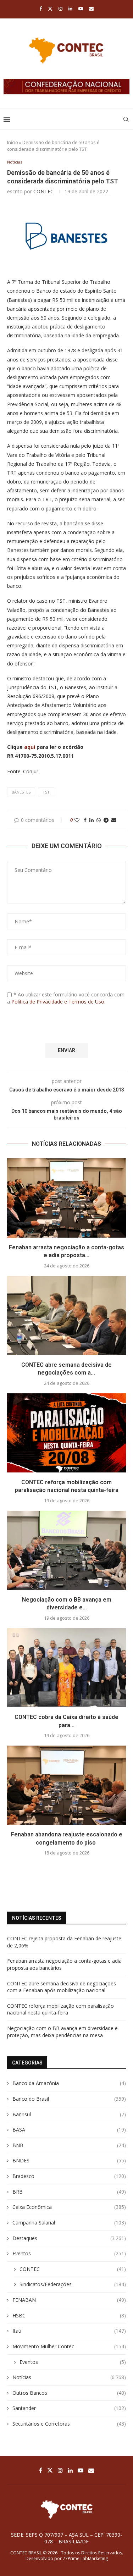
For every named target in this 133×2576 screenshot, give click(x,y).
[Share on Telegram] (106, 820)
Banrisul (69, 2114)
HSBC (69, 2315)
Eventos (69, 2253)
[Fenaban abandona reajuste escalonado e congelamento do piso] (66, 1785)
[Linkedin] (70, 9)
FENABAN (69, 2300)
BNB (69, 2145)
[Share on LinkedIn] (92, 820)
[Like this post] (77, 820)
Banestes (21, 792)
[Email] (91, 9)
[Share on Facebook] (85, 820)
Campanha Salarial (69, 2223)
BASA (69, 2130)
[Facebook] (41, 9)
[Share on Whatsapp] (99, 820)
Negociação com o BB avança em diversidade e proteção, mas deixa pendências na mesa (62, 2032)
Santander (69, 2408)
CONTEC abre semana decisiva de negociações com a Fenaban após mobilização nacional (62, 1987)
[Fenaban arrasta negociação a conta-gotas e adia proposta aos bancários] (66, 1198)
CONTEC (43, 191)
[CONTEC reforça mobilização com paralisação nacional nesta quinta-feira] (66, 1433)
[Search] (126, 119)
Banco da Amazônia (69, 2083)
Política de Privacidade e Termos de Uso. (58, 1002)
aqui (30, 747)
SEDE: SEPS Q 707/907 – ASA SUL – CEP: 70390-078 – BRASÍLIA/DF (66, 2538)
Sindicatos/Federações (73, 2284)
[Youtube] (81, 9)
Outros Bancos (69, 2393)
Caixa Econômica (69, 2207)
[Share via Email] (114, 820)
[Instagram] (60, 9)
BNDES (69, 2160)
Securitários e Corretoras (69, 2424)
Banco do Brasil (69, 2099)
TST (46, 792)
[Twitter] (50, 9)
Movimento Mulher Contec (69, 2346)
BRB (69, 2192)
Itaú (69, 2331)
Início (13, 142)
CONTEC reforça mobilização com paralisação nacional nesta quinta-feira (60, 2009)
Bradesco (69, 2176)
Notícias (69, 2377)
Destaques (69, 2238)
